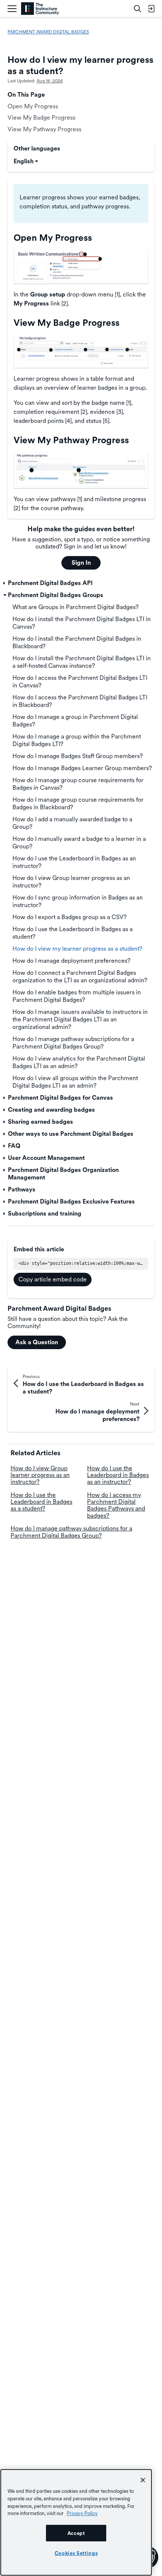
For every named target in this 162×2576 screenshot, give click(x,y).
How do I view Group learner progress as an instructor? (40, 1475)
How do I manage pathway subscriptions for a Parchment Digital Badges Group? (71, 1532)
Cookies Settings (76, 2553)
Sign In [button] (81, 563)
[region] (76, 2522)
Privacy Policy (82, 2513)
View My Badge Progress (41, 118)
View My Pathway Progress (44, 129)
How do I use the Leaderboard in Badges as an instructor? (118, 1475)
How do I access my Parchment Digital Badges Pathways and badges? (116, 1505)
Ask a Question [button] (37, 1342)
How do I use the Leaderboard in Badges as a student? (41, 1502)
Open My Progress (33, 106)
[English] (40, 9)
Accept (76, 2533)
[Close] (143, 2480)
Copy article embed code (53, 1279)
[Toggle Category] (5, 583)
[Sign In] (151, 9)
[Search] (138, 9)
